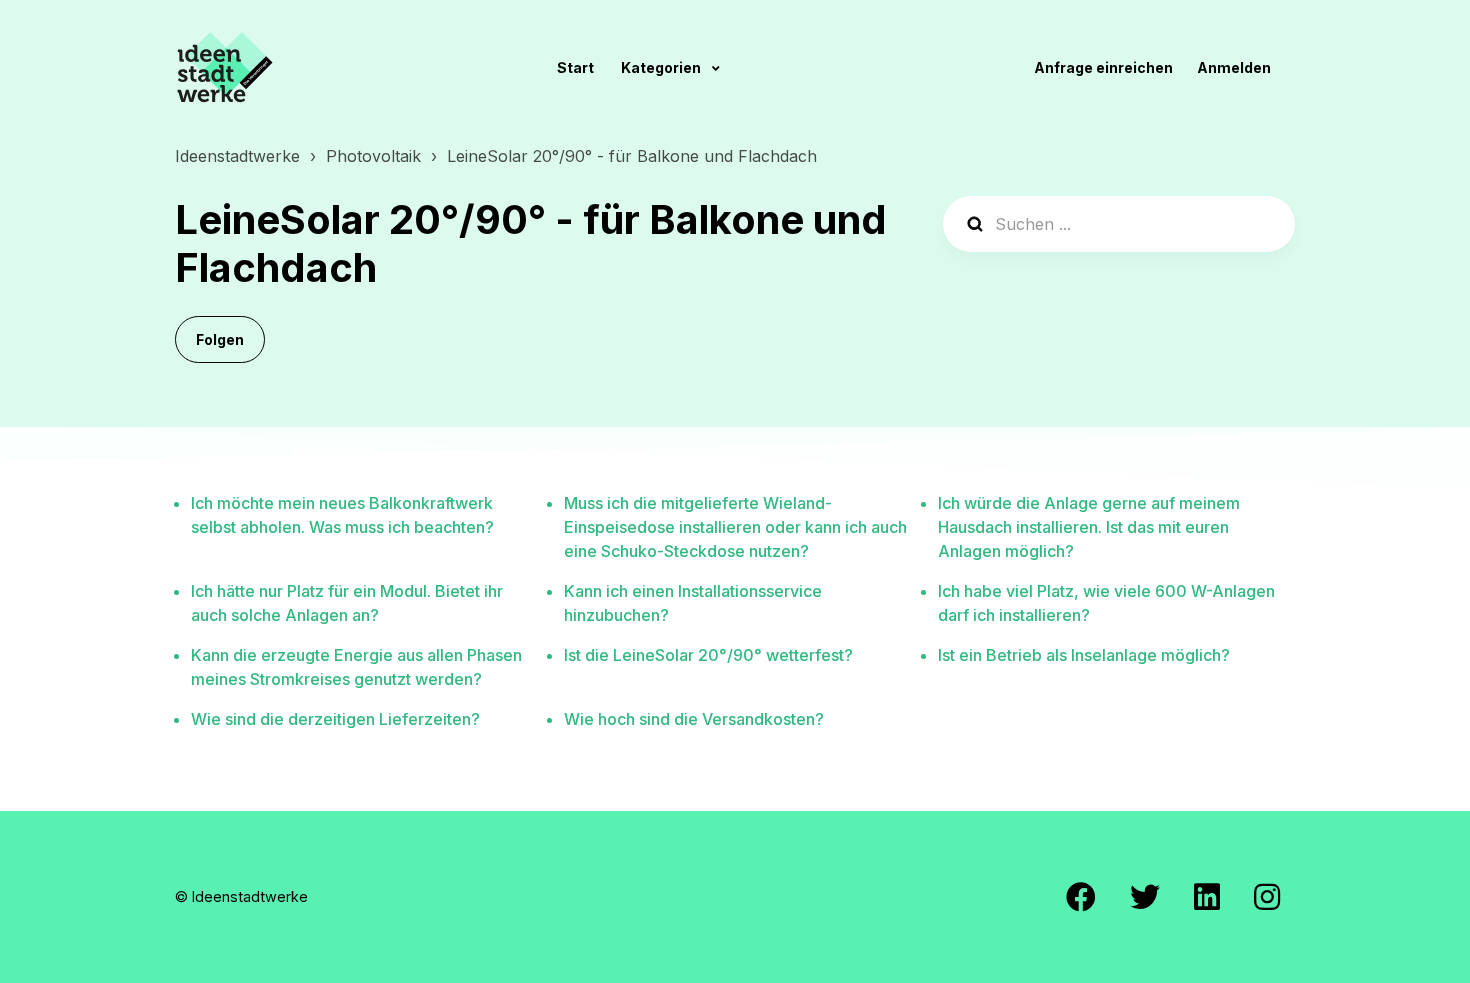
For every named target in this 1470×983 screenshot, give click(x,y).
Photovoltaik (373, 156)
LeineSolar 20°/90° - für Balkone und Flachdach (632, 156)
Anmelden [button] (1234, 67)
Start (575, 67)
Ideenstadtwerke (237, 156)
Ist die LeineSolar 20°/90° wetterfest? (708, 655)
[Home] (225, 67)
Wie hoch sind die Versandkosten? (694, 719)
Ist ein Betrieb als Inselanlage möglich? (1084, 655)
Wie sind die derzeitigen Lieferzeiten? (335, 719)
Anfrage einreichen (1103, 67)
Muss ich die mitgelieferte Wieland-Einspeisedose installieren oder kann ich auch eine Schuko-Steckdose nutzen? (735, 527)
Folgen (220, 339)
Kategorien (662, 67)
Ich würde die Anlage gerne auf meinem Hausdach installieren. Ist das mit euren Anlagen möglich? (1089, 527)
